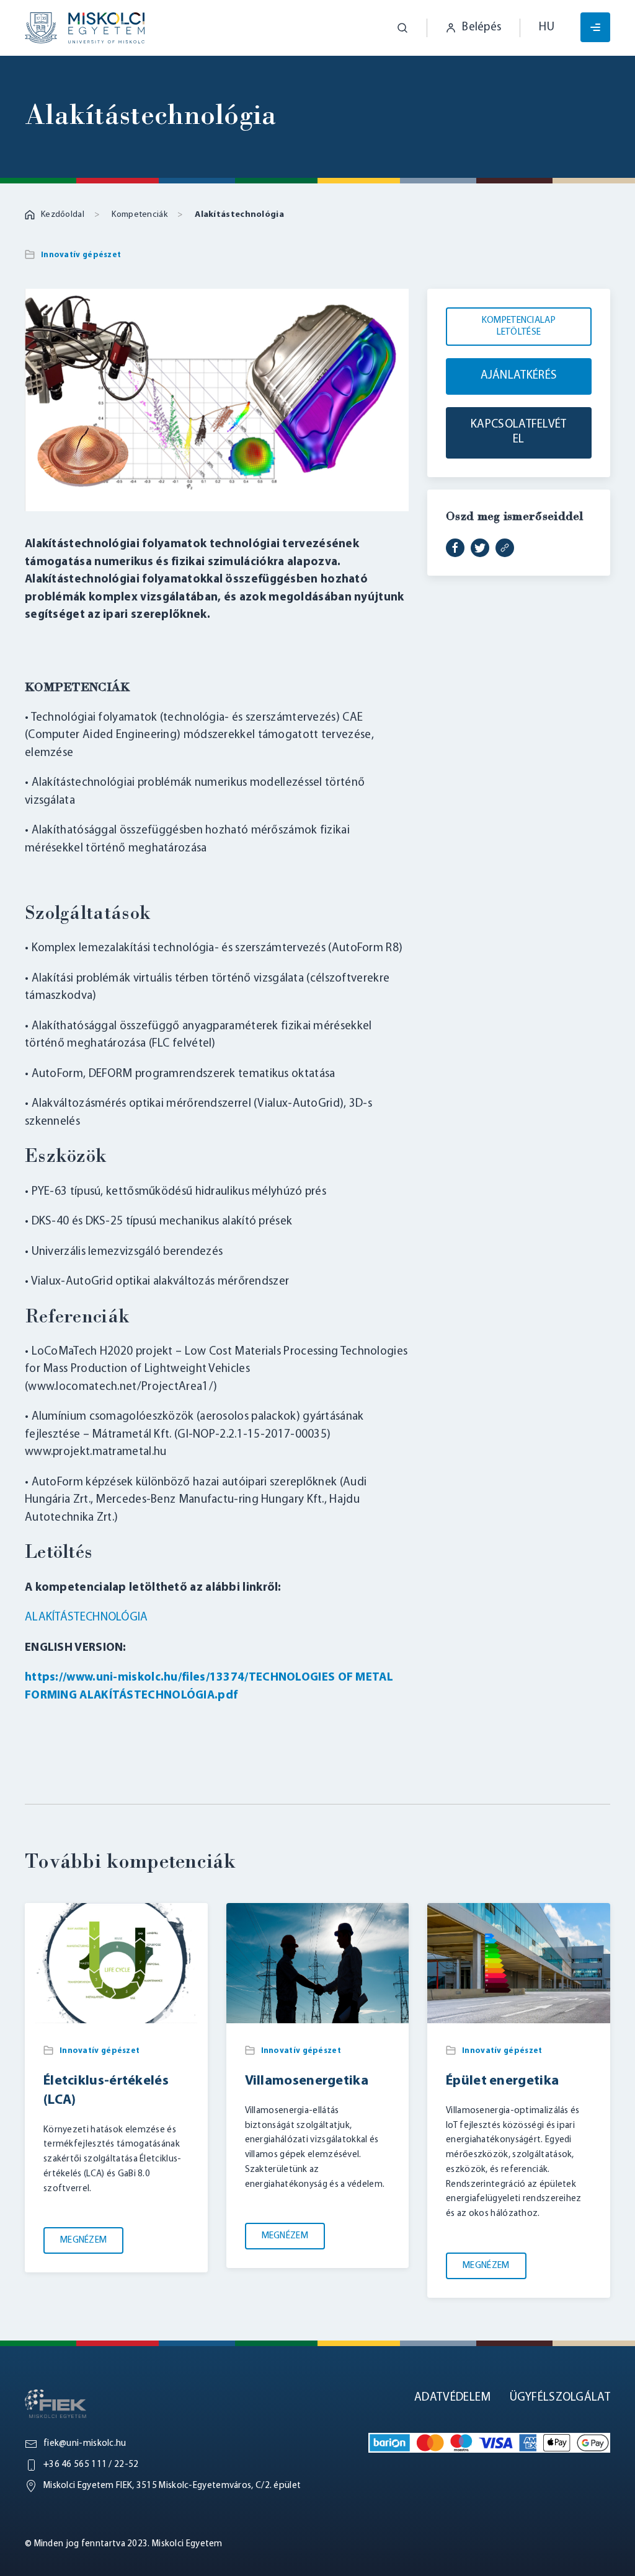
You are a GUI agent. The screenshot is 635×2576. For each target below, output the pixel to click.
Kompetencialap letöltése (519, 327)
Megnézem (83, 2240)
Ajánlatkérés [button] (519, 376)
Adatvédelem (452, 2398)
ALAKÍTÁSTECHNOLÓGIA (87, 1618)
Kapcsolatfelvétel (519, 433)
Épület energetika (502, 2081)
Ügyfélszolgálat (560, 2398)
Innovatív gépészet (81, 255)
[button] (393, 28)
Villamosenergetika (307, 2081)
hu (547, 28)
